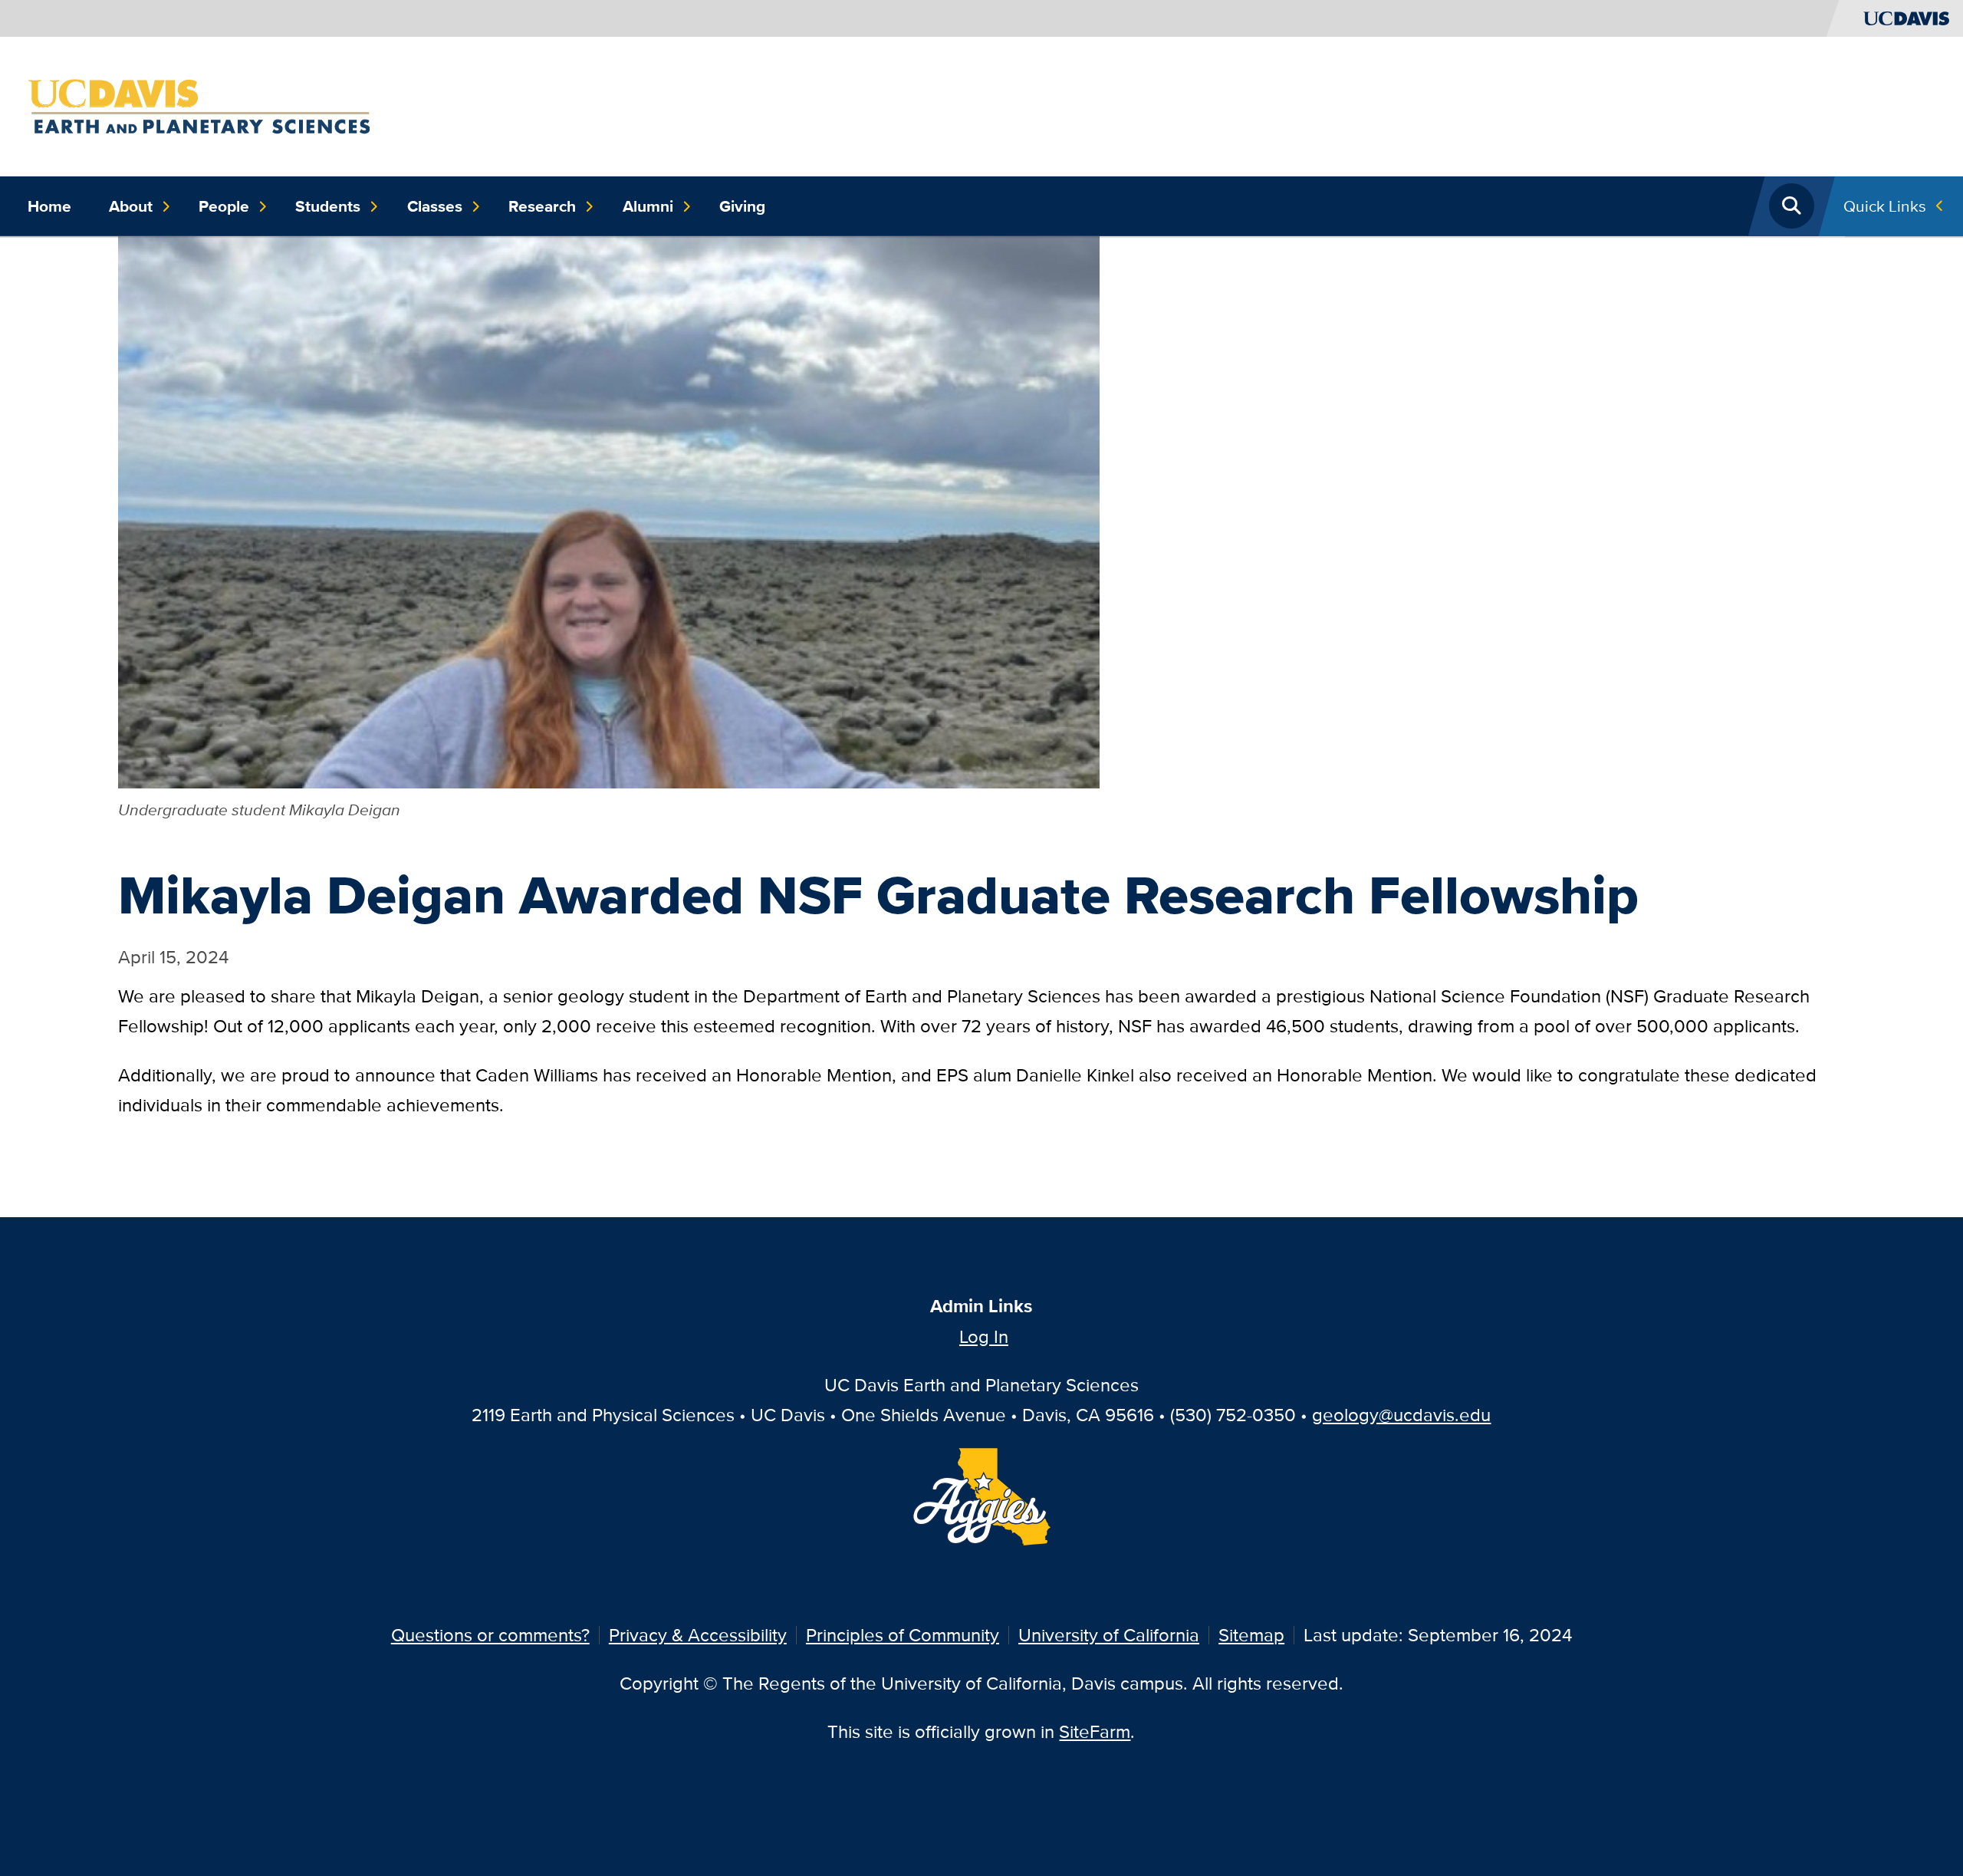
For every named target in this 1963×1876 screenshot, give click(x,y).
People (224, 206)
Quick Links (1885, 206)
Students (328, 206)
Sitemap (1251, 1635)
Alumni (648, 206)
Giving (742, 206)
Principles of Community (903, 1635)
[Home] (199, 105)
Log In (984, 1336)
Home (49, 206)
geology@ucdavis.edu (1401, 1415)
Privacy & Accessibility (698, 1635)
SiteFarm (1095, 1731)
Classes (435, 206)
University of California (1109, 1635)
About (131, 206)
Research (542, 206)
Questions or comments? (490, 1635)
